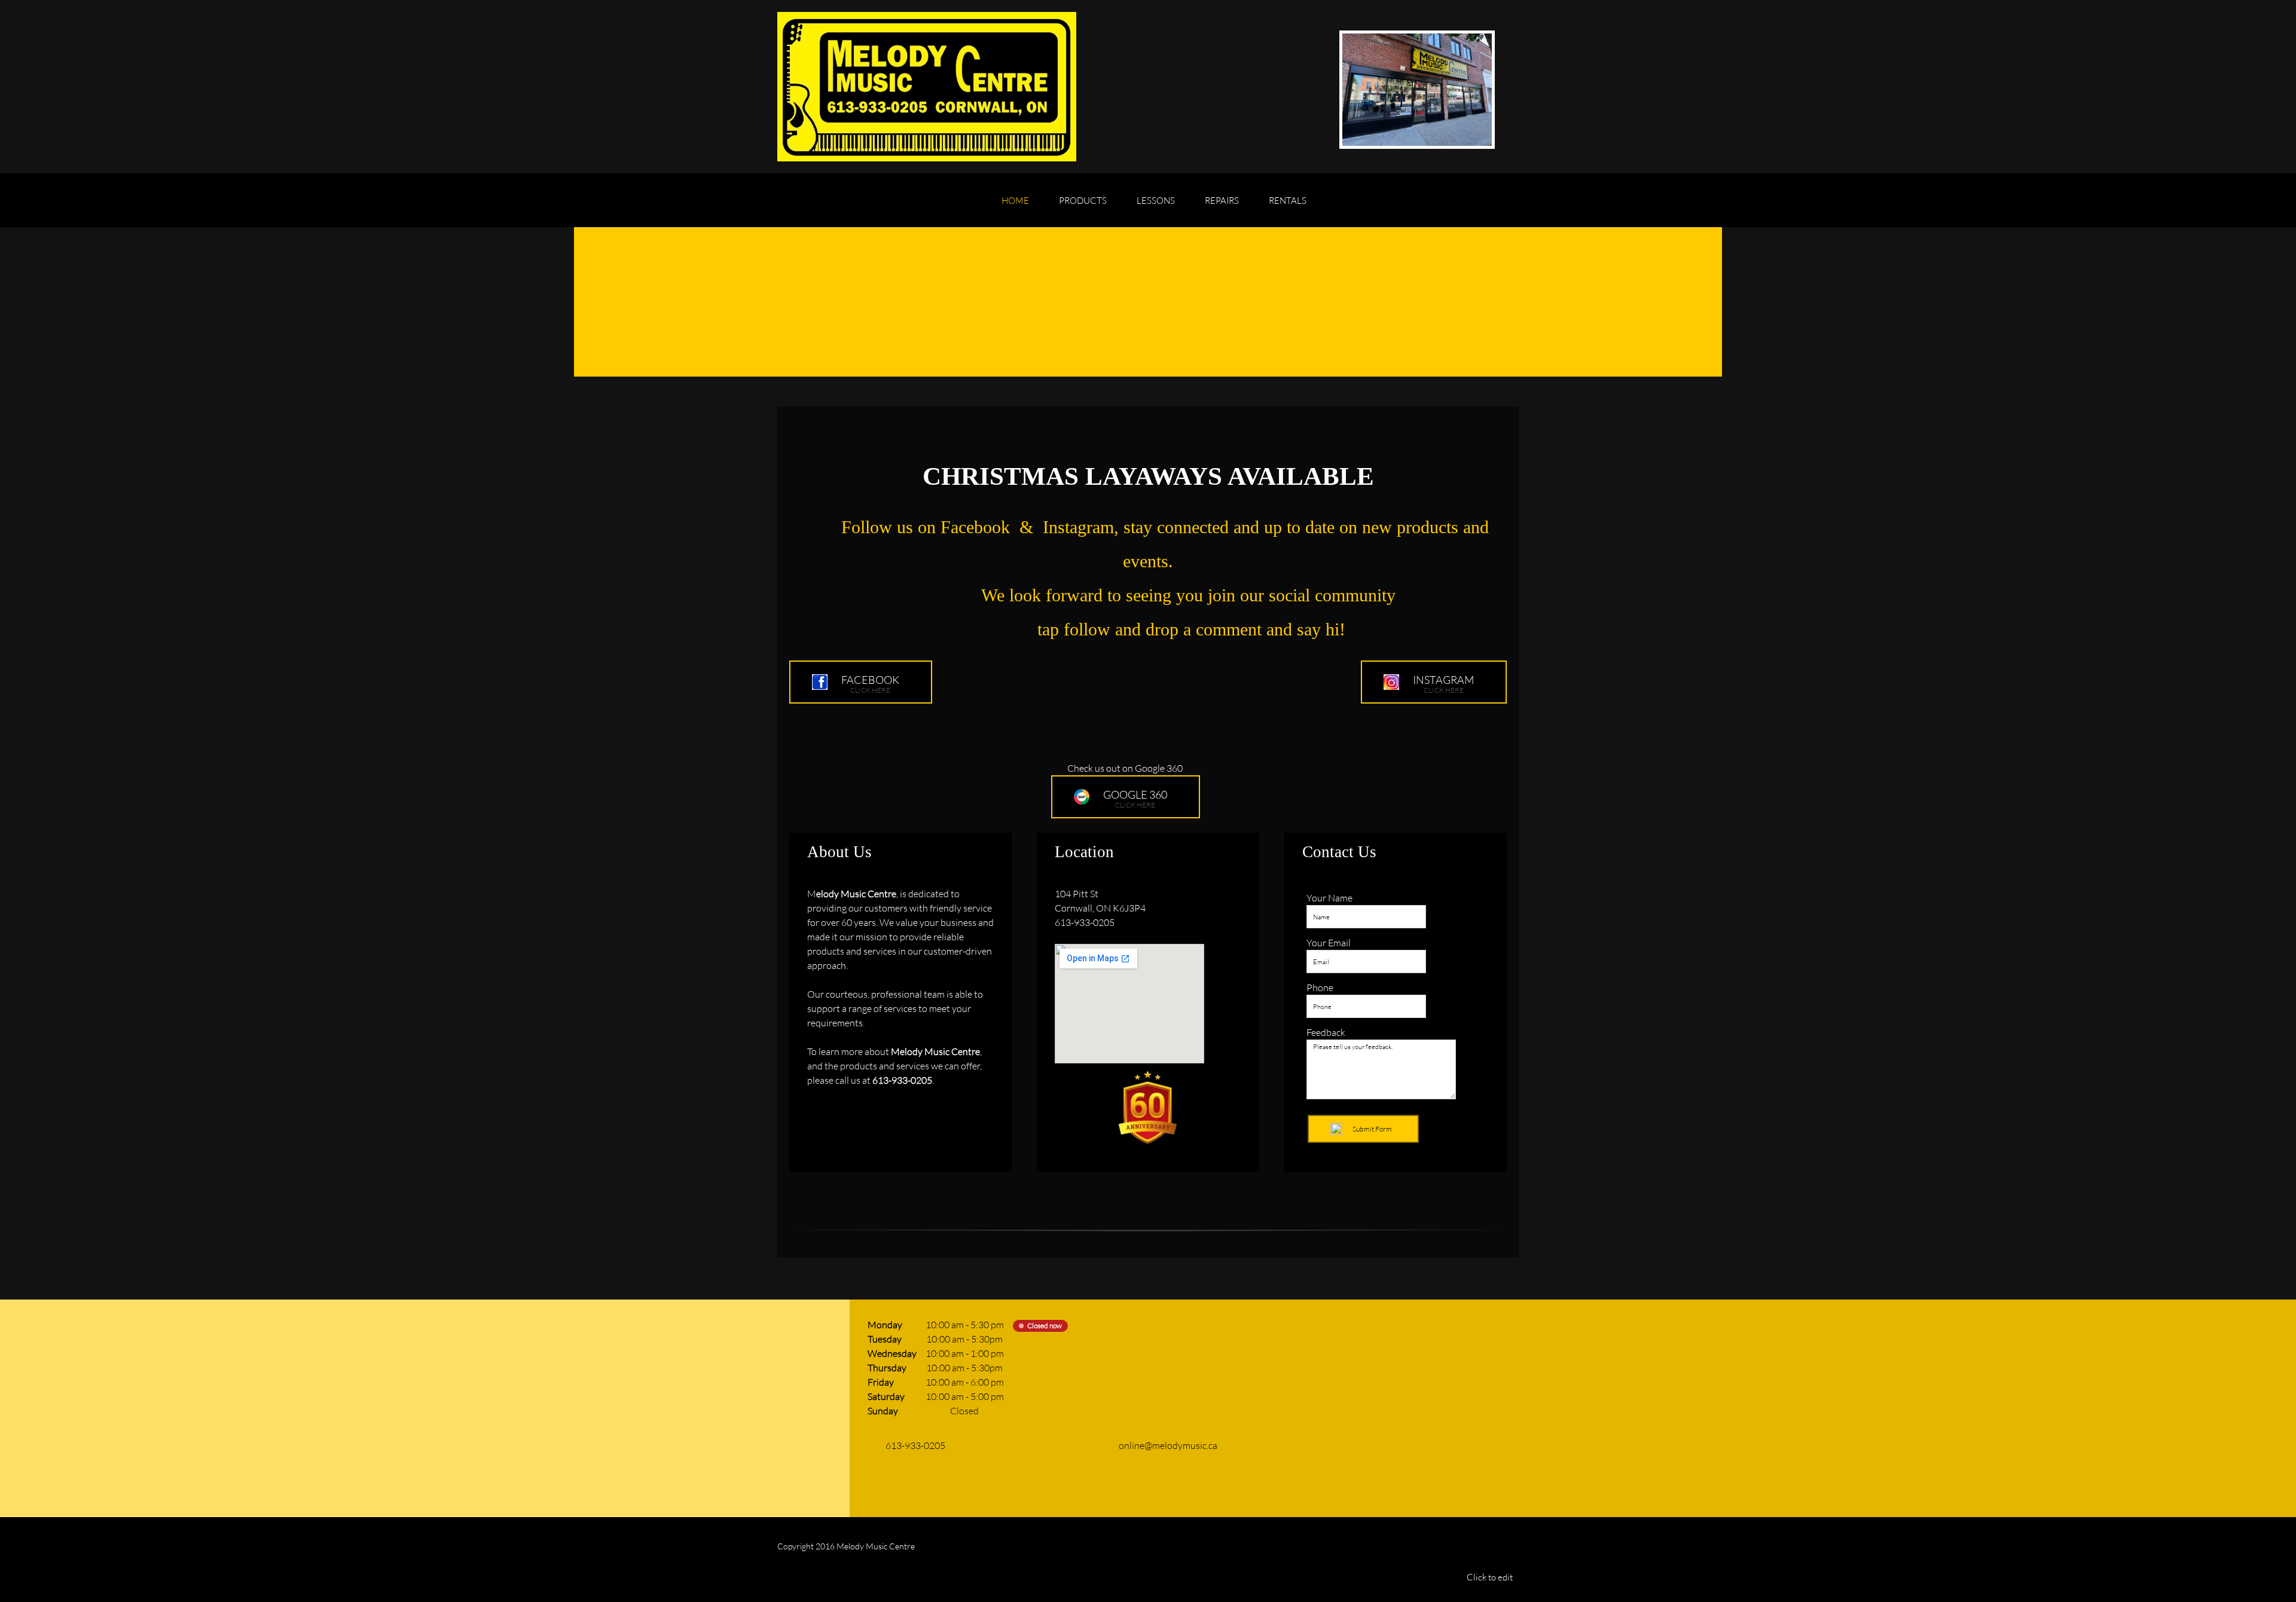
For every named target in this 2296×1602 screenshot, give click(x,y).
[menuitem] (1015, 206)
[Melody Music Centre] (927, 87)
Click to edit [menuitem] (1490, 1577)
